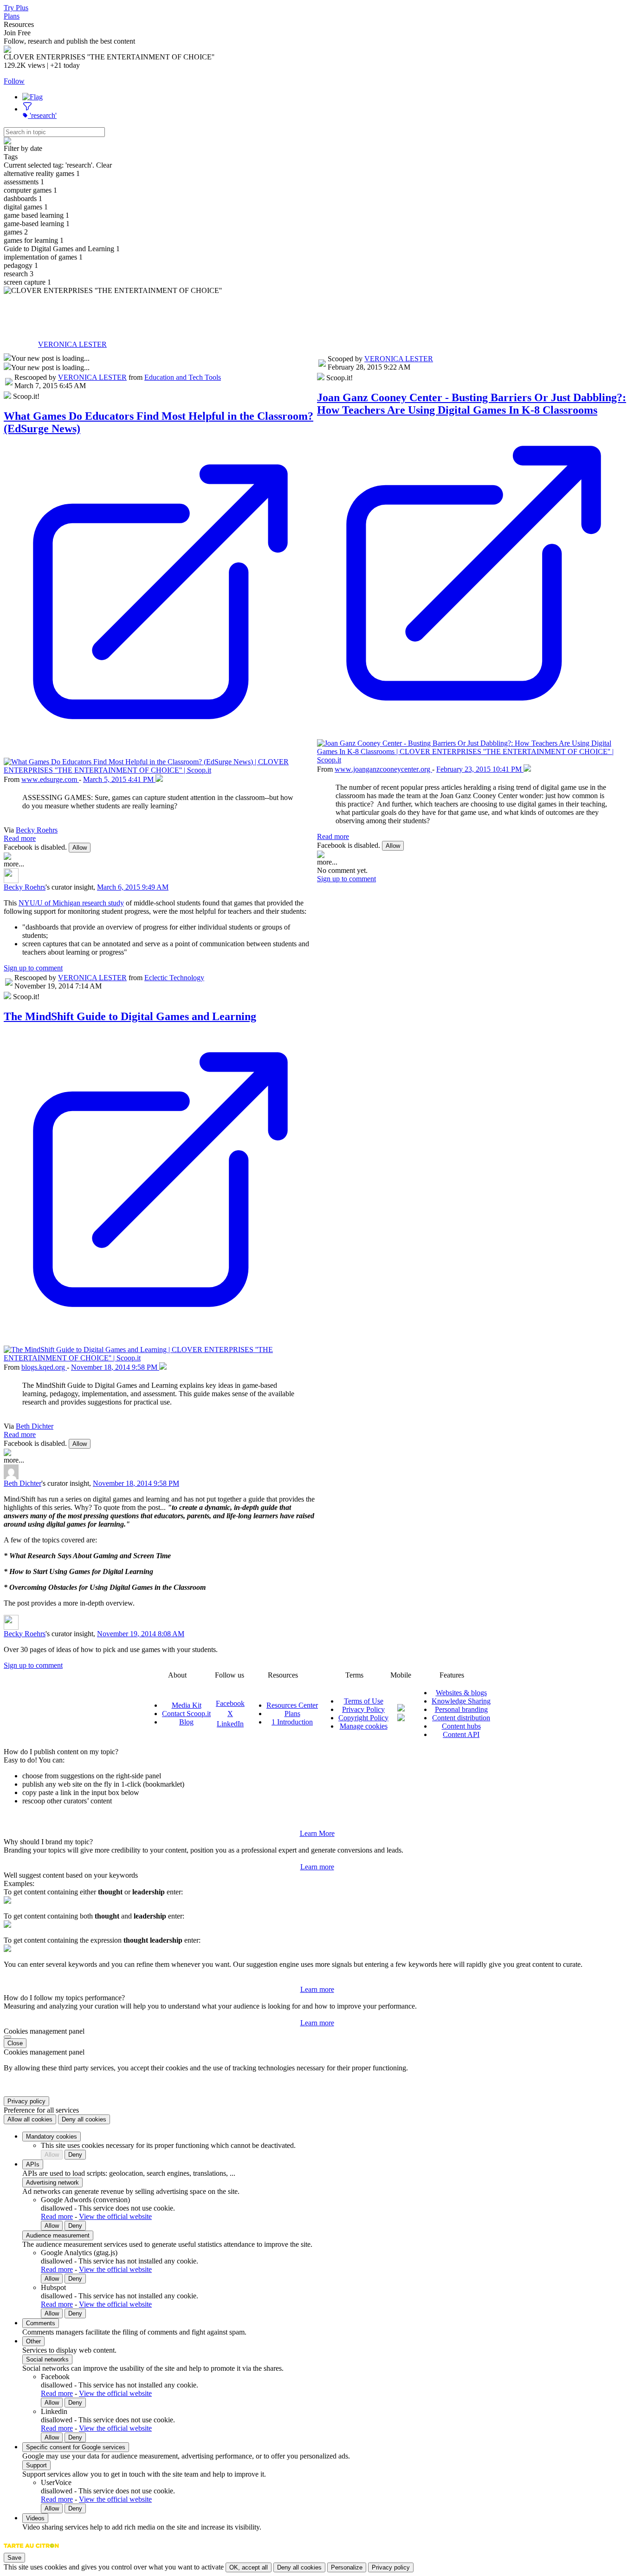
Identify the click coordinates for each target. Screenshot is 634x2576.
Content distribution (461, 1718)
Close (15, 2043)
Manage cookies (364, 1726)
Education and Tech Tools (183, 377)
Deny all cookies (84, 2119)
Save (14, 2558)
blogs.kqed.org (44, 1367)
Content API (461, 1734)
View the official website (115, 2216)
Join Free (17, 33)
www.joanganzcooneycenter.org (383, 769)
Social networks (47, 2359)
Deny (75, 2155)
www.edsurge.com (50, 779)
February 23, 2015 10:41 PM (480, 769)
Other (33, 2341)
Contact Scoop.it (186, 1714)
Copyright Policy (363, 1718)
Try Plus (16, 8)
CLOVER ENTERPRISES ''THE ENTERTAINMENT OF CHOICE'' (225, 313)
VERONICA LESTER (72, 344)
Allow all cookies (30, 2119)
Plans (12, 16)
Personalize (347, 2567)
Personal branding (461, 1709)
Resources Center (292, 1705)
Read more (20, 838)
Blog (186, 1722)
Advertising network (52, 2182)
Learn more (317, 1867)
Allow (80, 848)
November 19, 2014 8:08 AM (141, 1634)
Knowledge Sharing (461, 1701)
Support (36, 2465)
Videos (35, 2518)
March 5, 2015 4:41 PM (119, 779)
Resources (19, 24)
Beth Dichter (35, 1426)
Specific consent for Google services (76, 2447)
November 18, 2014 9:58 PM (115, 1367)
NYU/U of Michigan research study (71, 903)
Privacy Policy (363, 1709)
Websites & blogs (461, 1693)
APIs (33, 2164)
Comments (41, 2323)
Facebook (230, 1703)
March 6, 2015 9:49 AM (133, 887)
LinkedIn (230, 1724)
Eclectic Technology (174, 978)
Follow (14, 81)
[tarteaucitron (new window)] (31, 2550)
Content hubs (461, 1726)
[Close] (7, 2037)
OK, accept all (249, 2567)
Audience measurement (58, 2235)
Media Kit (187, 1705)
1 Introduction (292, 1722)
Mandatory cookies (52, 2137)
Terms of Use (364, 1701)
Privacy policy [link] (26, 2101)
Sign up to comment (33, 968)
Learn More (317, 1833)
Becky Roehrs (37, 830)
